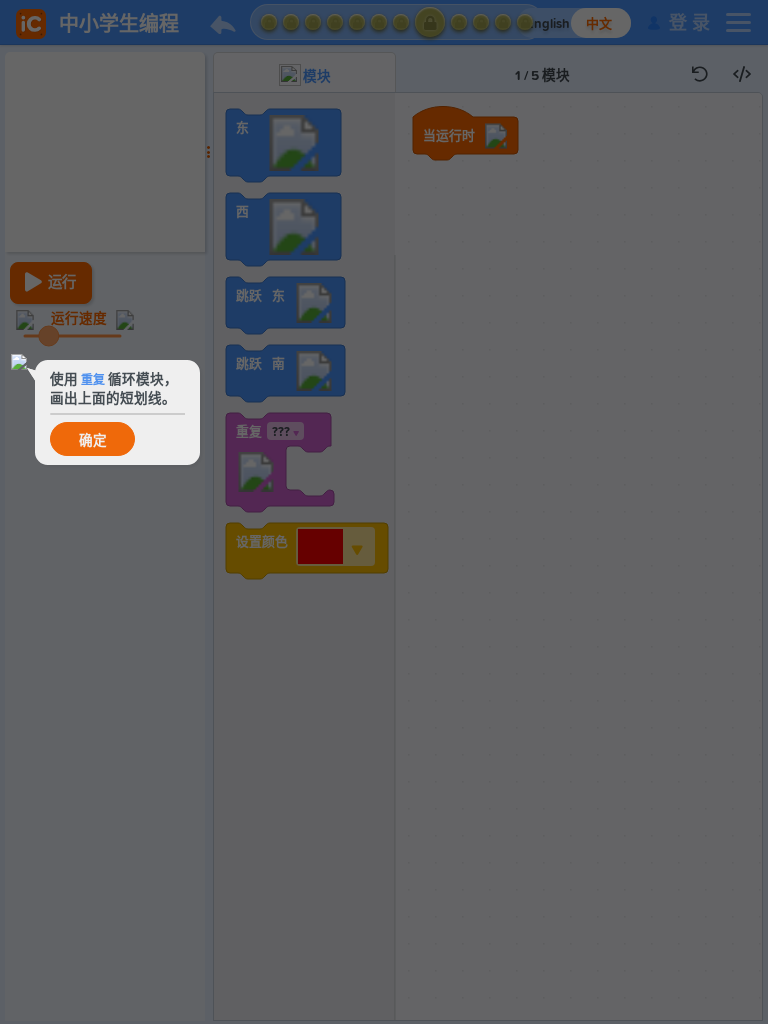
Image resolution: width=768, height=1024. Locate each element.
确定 (93, 441)
